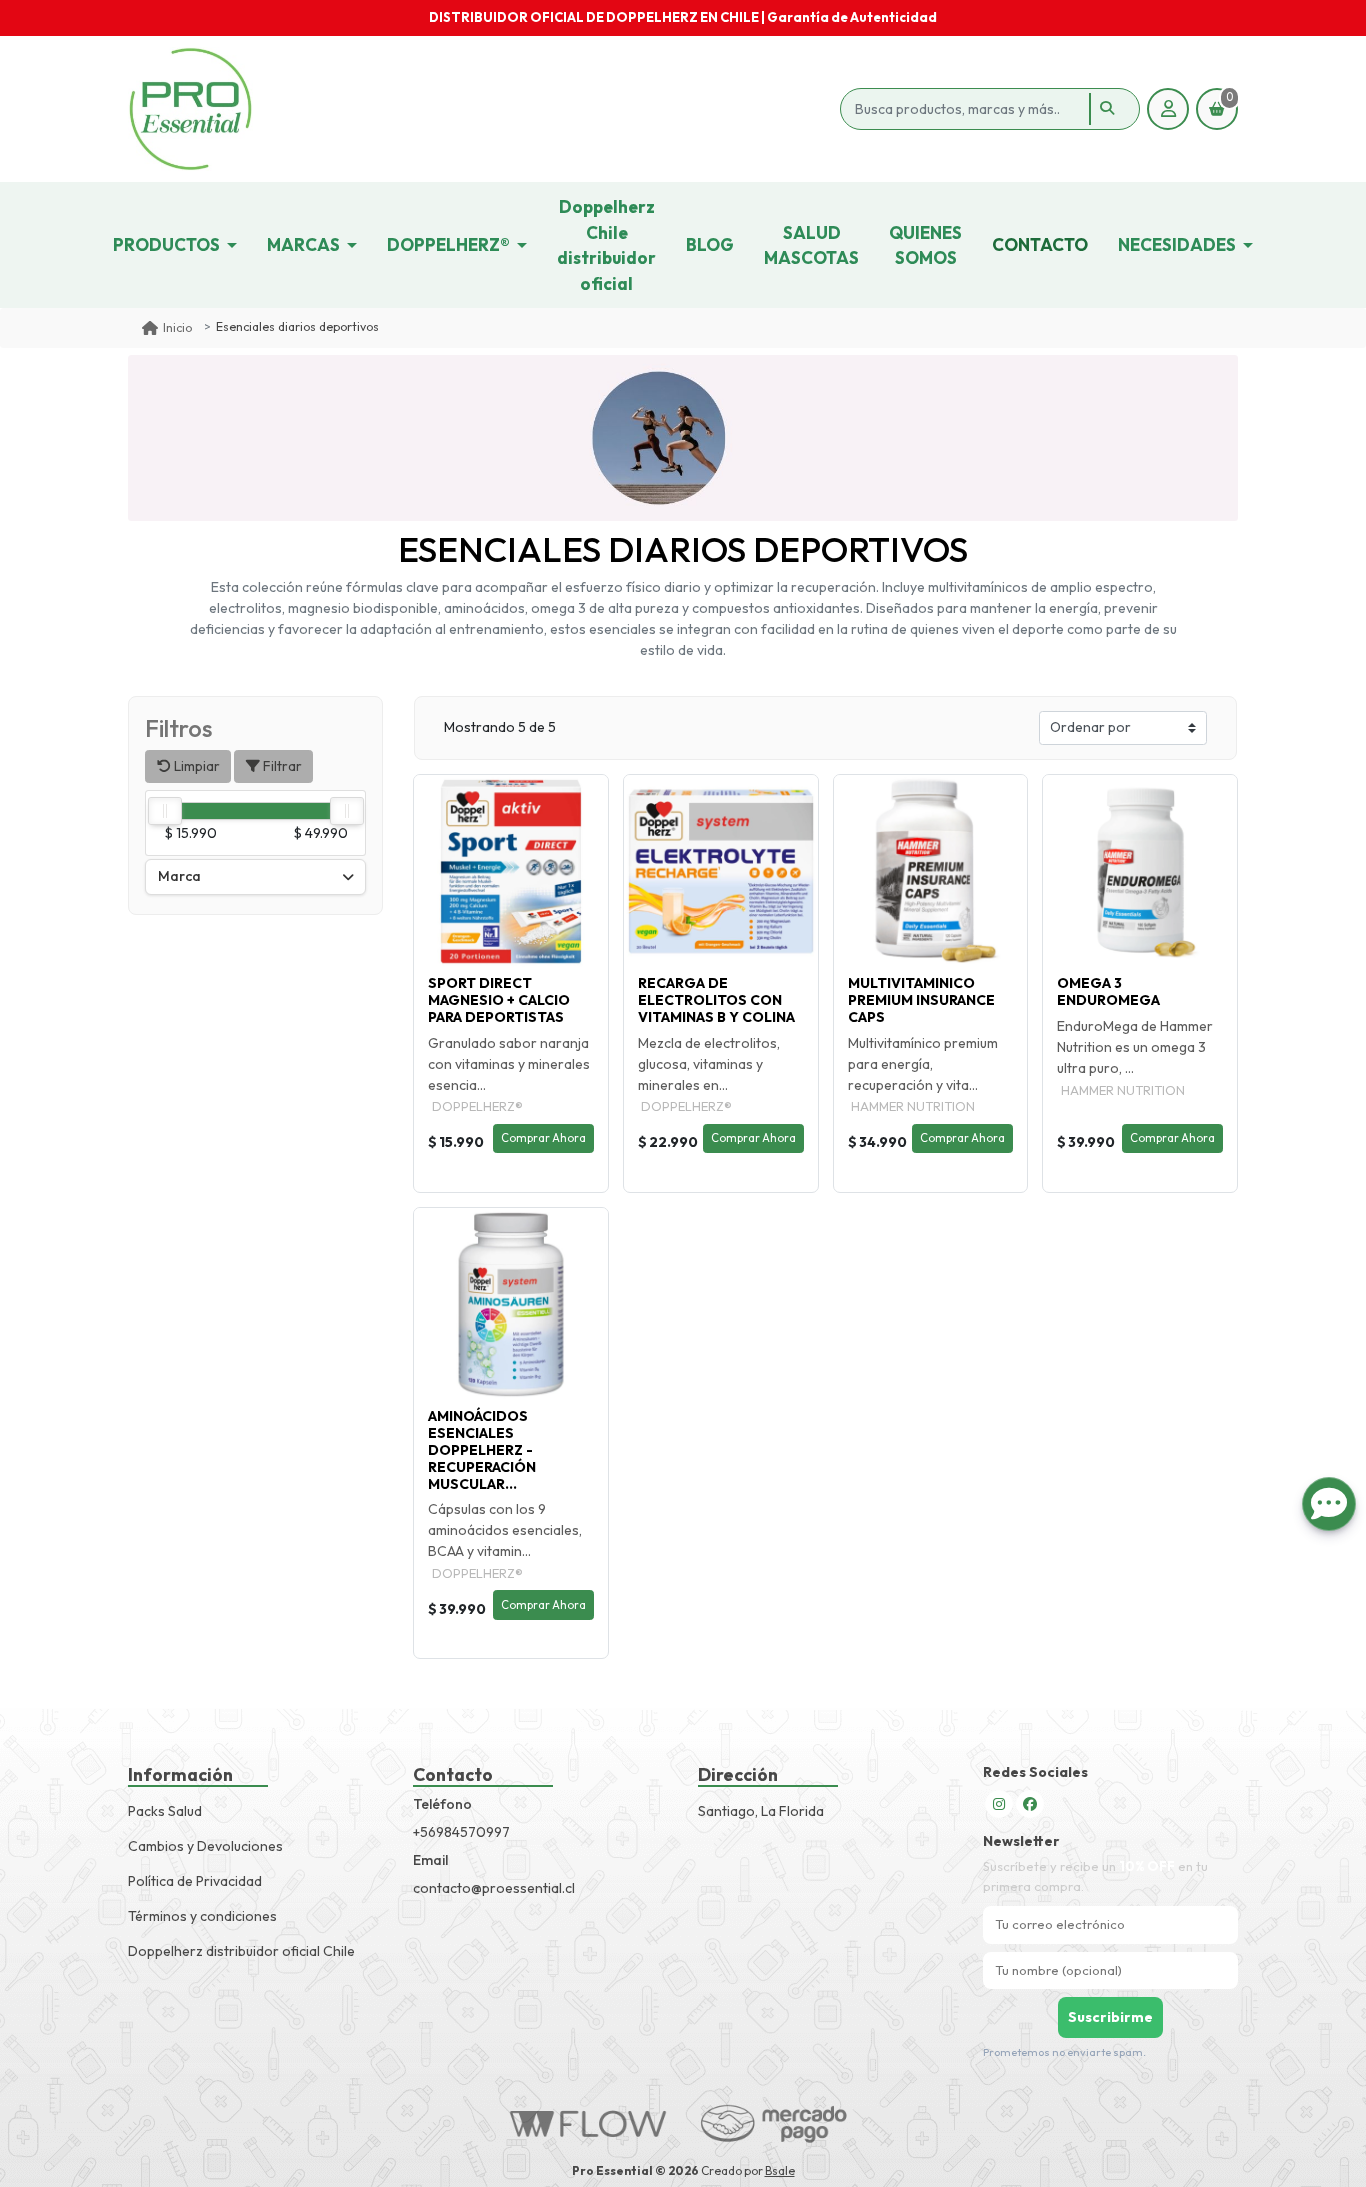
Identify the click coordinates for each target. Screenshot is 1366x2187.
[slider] (165, 811)
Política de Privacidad (195, 1881)
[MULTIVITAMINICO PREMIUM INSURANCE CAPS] (931, 872)
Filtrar (281, 766)
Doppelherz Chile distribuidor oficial (606, 245)
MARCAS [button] (303, 244)
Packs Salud (165, 1811)
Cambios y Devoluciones (205, 1846)
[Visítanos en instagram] (999, 1804)
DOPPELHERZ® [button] (448, 244)
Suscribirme (1110, 2017)
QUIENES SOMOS (925, 245)
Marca (179, 876)
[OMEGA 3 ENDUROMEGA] (1140, 872)
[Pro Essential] (480, 109)
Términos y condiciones (202, 1916)
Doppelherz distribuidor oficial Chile (241, 1951)
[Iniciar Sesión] (1168, 109)
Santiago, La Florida (761, 1811)
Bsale (780, 2170)
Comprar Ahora (543, 1138)
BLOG (710, 244)
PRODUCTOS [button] (166, 244)
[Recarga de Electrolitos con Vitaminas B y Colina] (721, 872)
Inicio (177, 327)
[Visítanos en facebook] (1030, 1804)
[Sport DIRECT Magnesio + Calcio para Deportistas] (511, 872)
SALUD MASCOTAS (811, 245)
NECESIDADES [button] (1177, 244)
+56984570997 (461, 1832)
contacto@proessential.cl (494, 1888)
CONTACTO (1040, 244)
